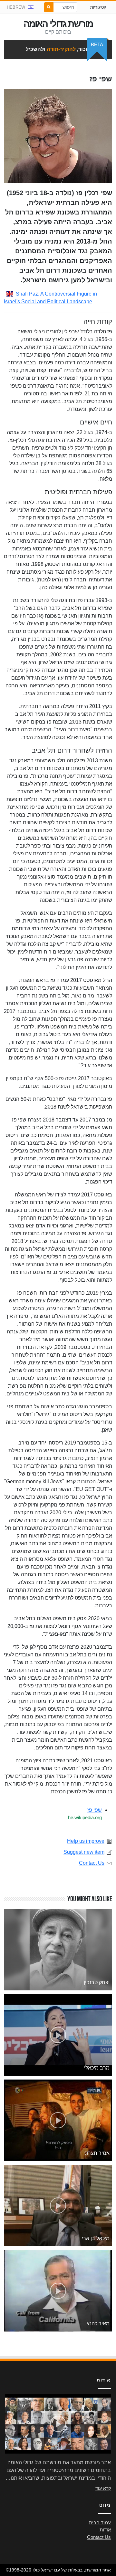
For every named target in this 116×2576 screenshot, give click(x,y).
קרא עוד (103, 2488)
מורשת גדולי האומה (58, 24)
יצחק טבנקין (97, 1982)
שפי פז (95, 1810)
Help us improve (86, 1841)
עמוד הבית (100, 2523)
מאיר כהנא (98, 2324)
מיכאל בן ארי (96, 2238)
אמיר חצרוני (97, 2153)
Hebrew (16, 7)
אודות (105, 2530)
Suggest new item (84, 1852)
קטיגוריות (98, 7)
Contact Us (92, 1863)
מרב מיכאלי (97, 2068)
